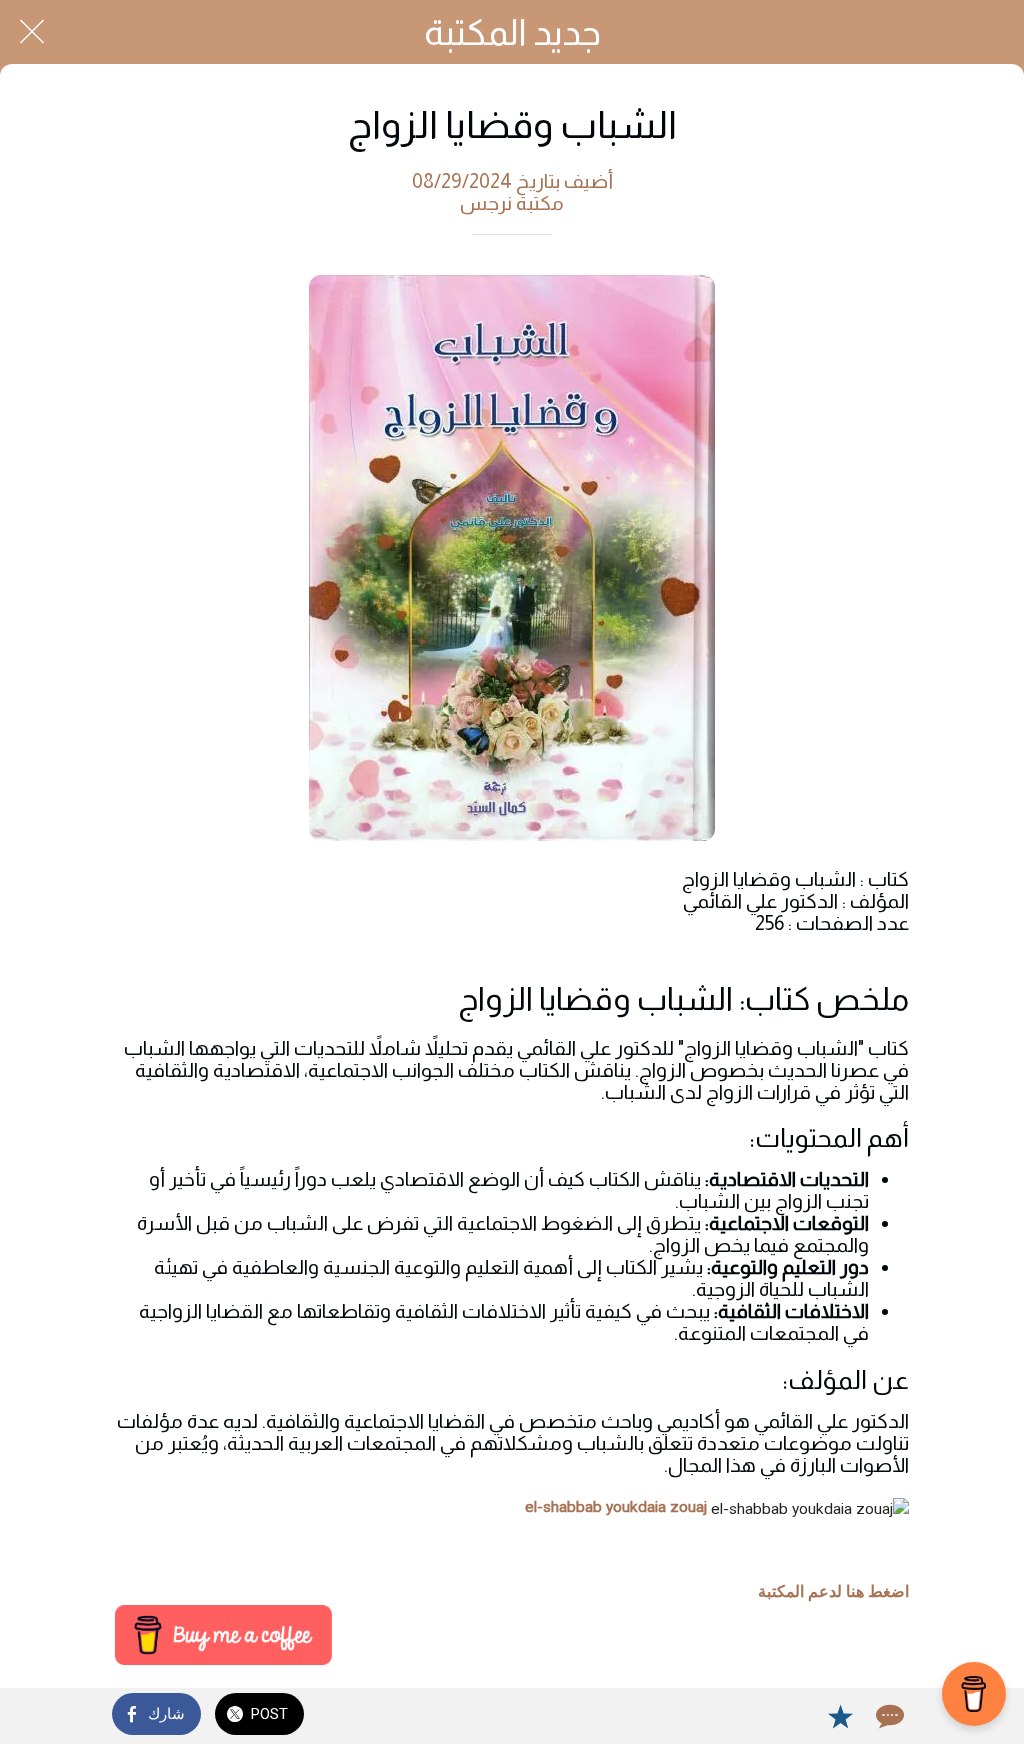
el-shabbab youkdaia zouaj (616, 1507)
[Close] (32, 32)
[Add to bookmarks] (840, 1716)
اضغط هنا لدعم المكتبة (833, 1592)
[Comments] (888, 1716)
